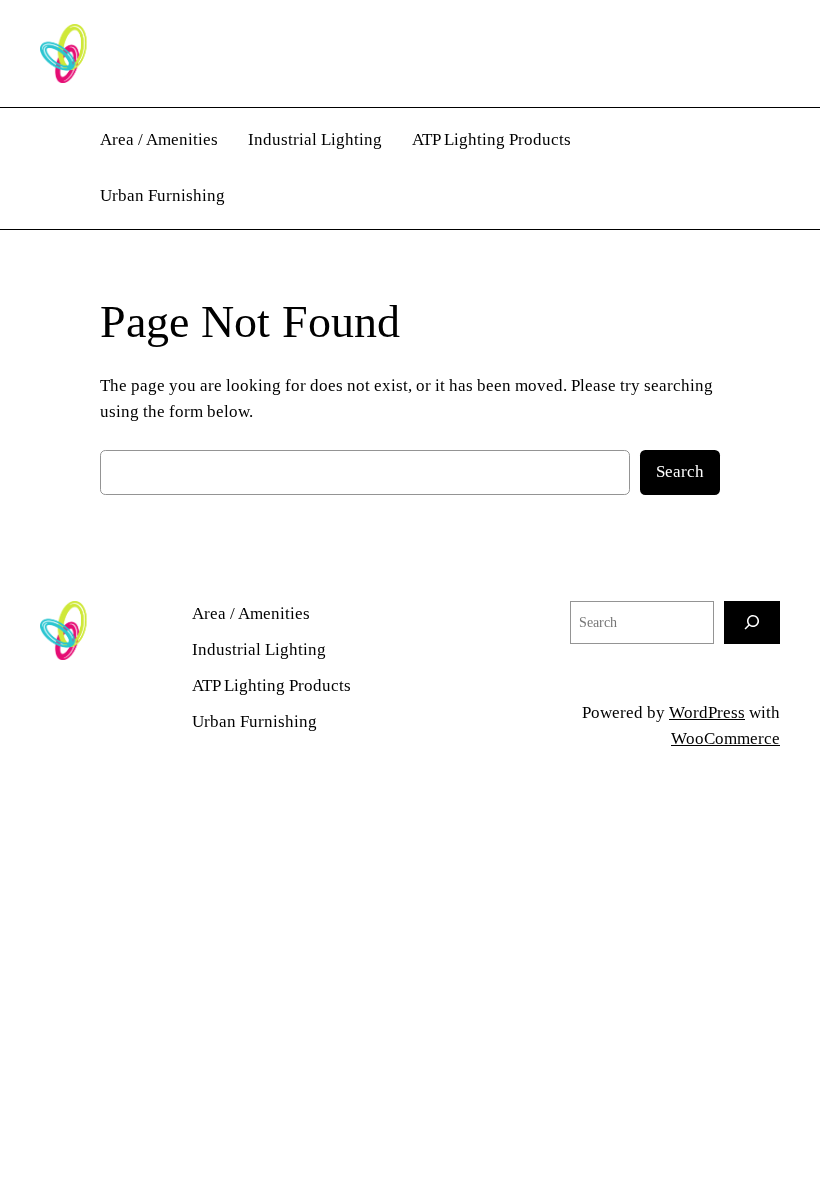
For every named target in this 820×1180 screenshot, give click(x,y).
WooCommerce (725, 738)
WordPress (707, 712)
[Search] (752, 622)
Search (680, 471)
